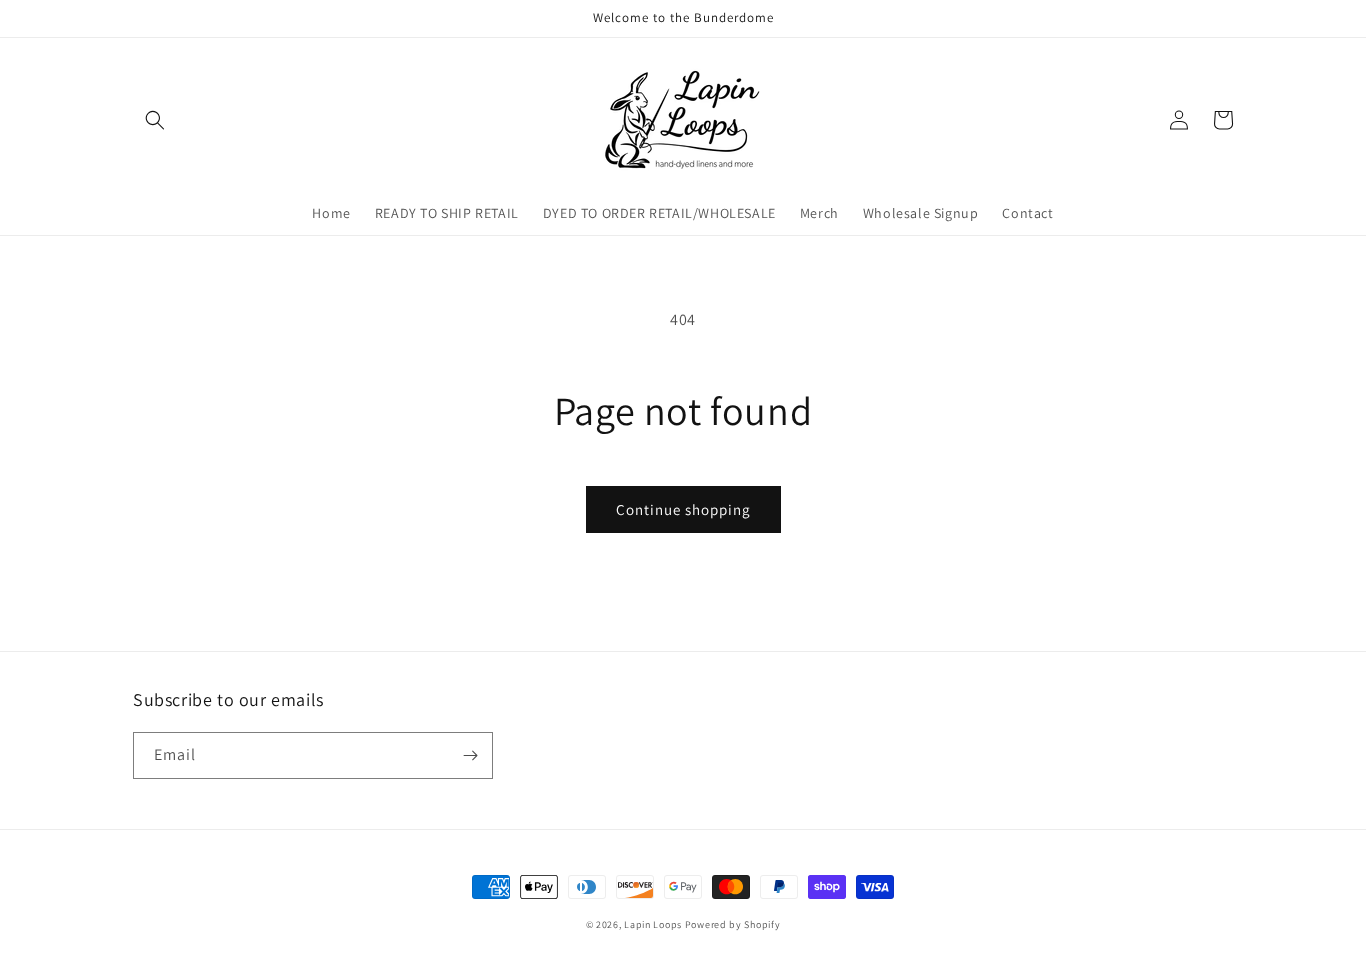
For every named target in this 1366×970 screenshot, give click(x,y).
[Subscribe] (470, 755)
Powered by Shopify (733, 924)
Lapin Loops (653, 924)
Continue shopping (683, 509)
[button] (155, 120)
